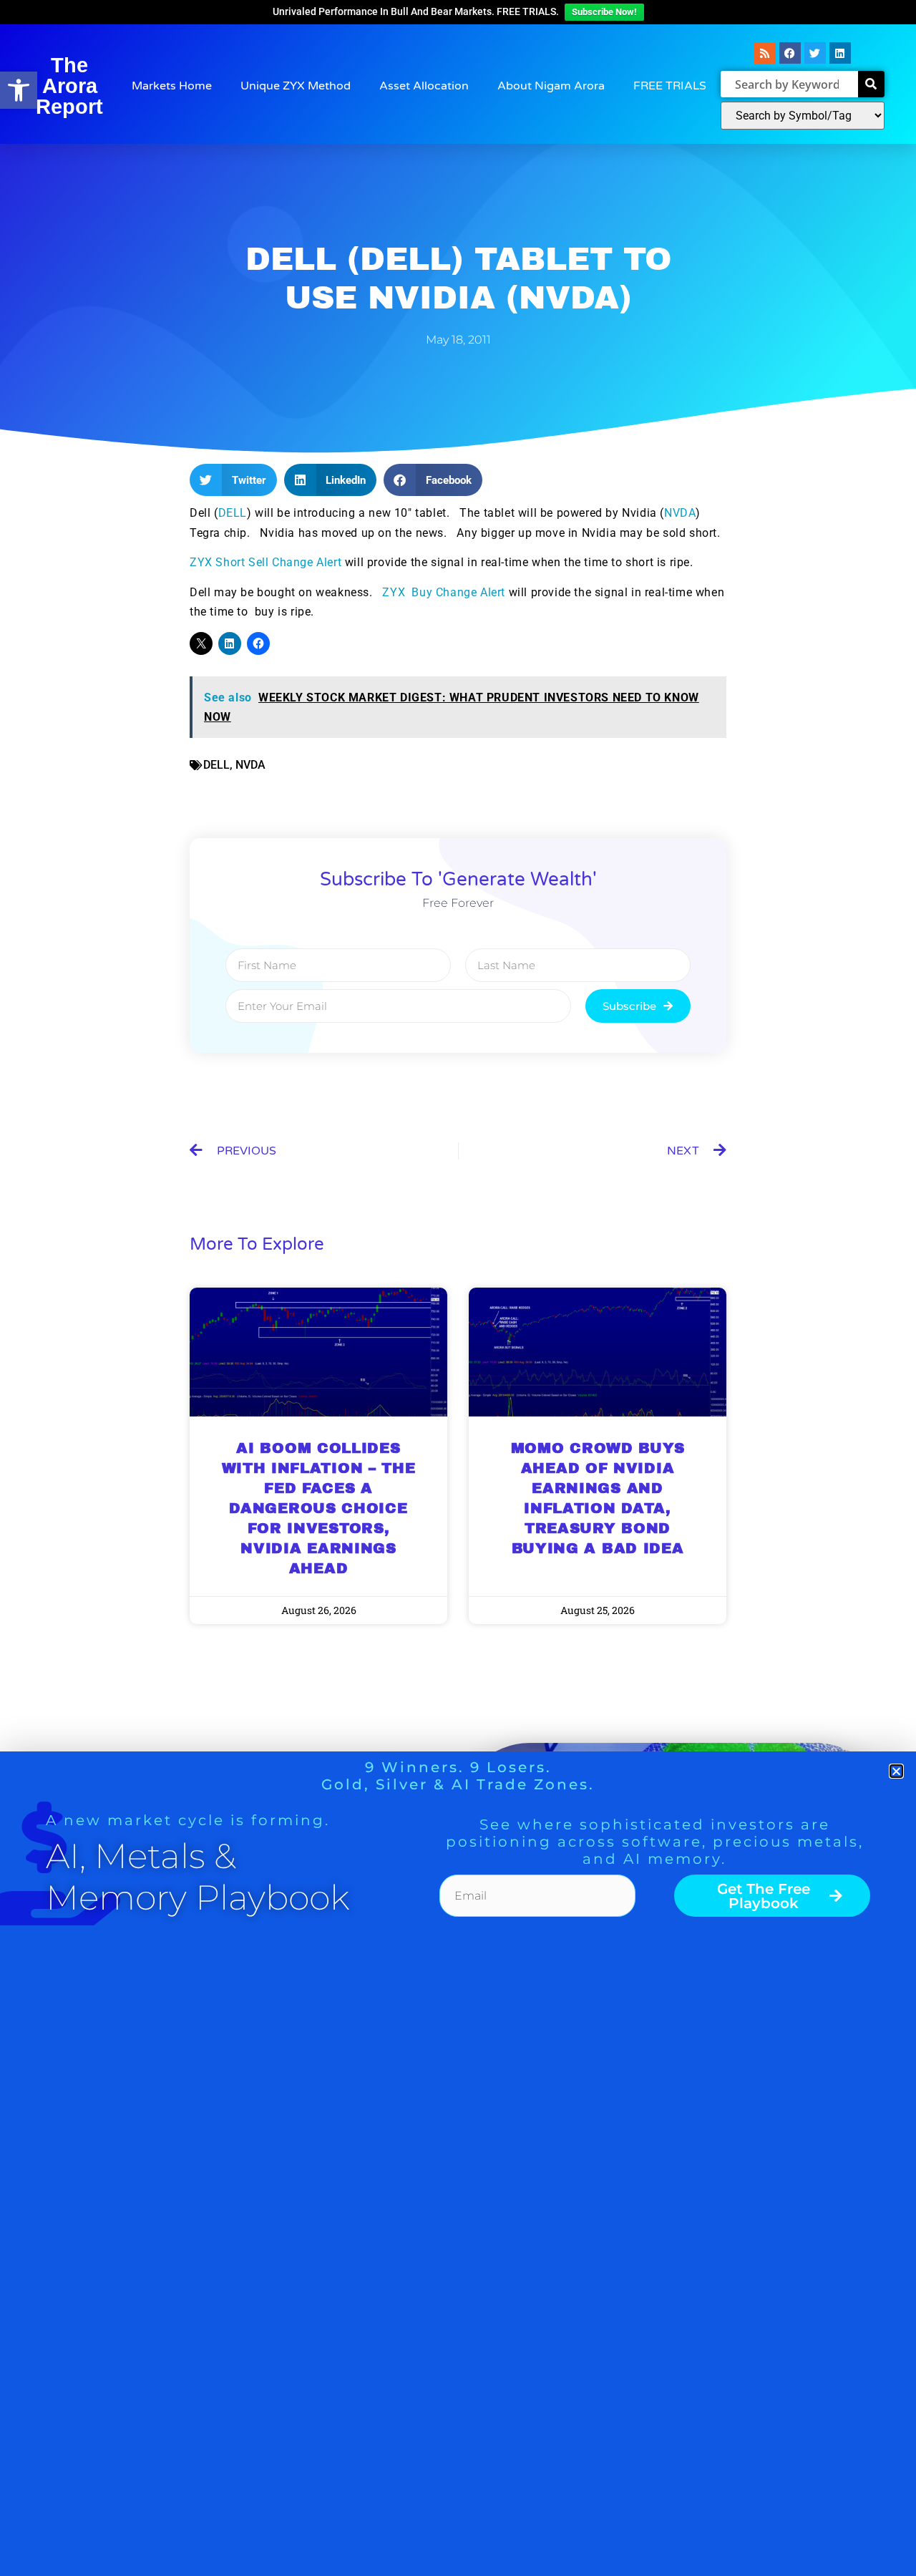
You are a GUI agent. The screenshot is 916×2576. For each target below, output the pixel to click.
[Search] (871, 84)
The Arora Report (69, 86)
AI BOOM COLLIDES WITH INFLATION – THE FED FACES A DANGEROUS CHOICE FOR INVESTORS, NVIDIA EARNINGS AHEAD (319, 1508)
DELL (233, 513)
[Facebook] (790, 53)
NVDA (680, 513)
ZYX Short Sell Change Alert (267, 562)
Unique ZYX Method (296, 86)
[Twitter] (815, 53)
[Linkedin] (840, 53)
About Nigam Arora (551, 86)
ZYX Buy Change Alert (444, 592)
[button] (19, 90)
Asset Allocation (424, 86)
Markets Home (172, 86)
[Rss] (765, 53)
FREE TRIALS (670, 86)
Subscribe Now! (604, 12)
